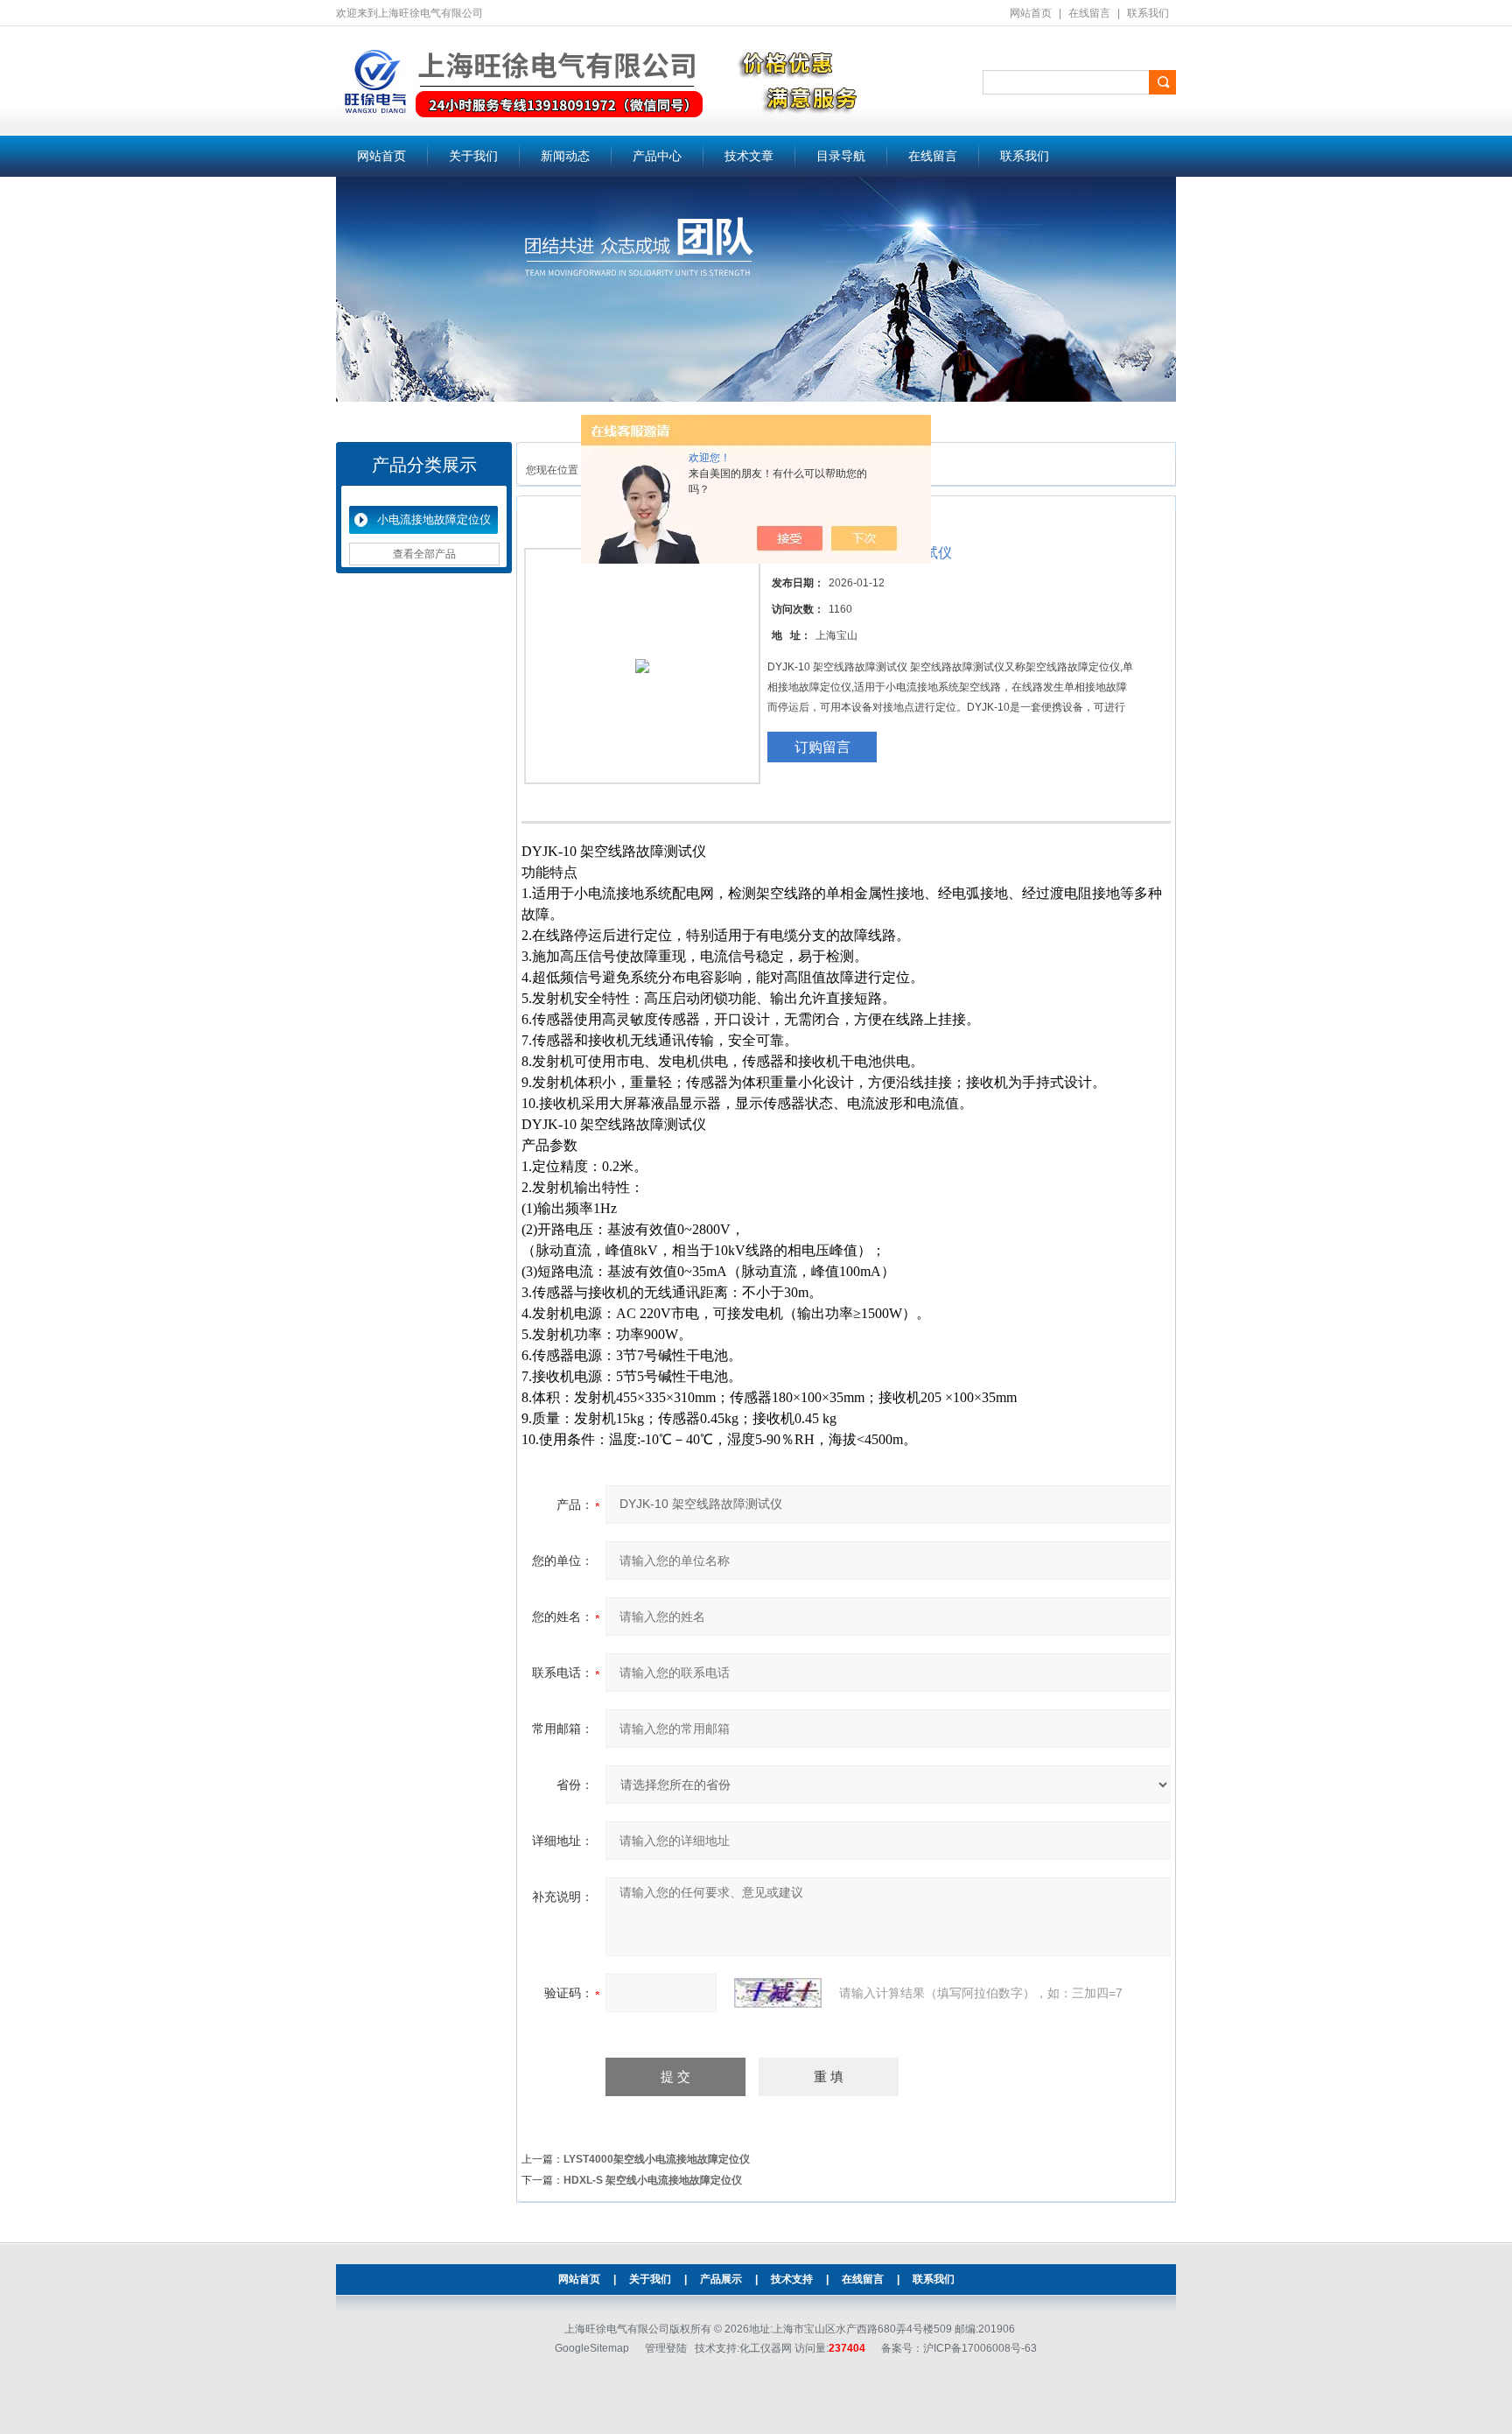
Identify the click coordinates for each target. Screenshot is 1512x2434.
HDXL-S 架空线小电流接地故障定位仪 (653, 2180)
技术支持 (792, 2279)
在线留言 (1089, 13)
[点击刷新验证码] (778, 1993)
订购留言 (822, 747)
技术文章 (749, 156)
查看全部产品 (424, 554)
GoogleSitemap (592, 2348)
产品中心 (657, 156)
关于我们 (473, 156)
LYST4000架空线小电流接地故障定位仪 (657, 2159)
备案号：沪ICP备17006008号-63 (959, 2348)
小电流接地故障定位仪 (434, 519)
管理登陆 (666, 2348)
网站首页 (1031, 13)
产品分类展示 (424, 465)
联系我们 (1148, 13)
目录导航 (841, 156)
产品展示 (721, 2279)
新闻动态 (565, 156)
